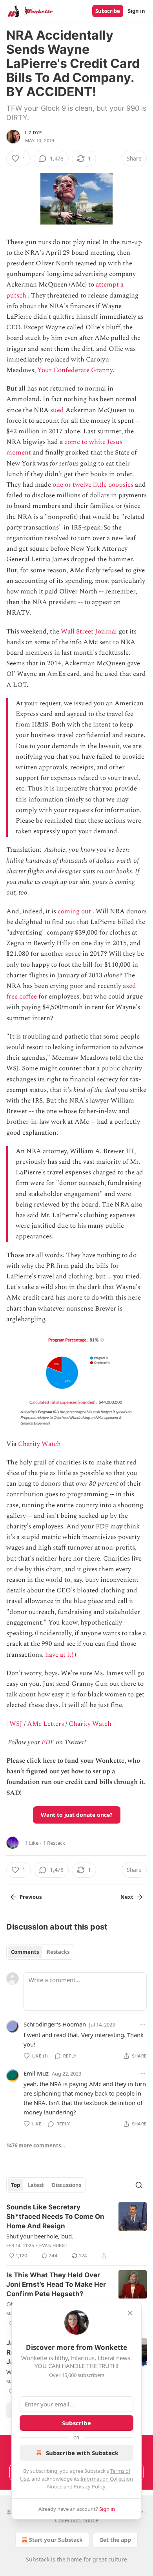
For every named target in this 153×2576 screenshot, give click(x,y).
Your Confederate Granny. (76, 370)
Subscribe (108, 11)
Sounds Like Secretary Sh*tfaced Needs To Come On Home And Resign (55, 2216)
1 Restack (54, 1843)
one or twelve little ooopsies (93, 485)
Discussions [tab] (66, 2185)
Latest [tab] (36, 2185)
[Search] (139, 2185)
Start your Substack (56, 2540)
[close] (130, 2313)
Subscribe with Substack (82, 2453)
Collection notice (77, 2520)
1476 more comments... (36, 2145)
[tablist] (40, 1952)
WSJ (16, 1724)
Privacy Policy (89, 2487)
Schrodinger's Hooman (55, 2024)
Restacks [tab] (58, 1952)
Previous (31, 1897)
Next (127, 1897)
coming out (74, 911)
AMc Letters (46, 1724)
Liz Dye (34, 133)
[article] (76, 2231)
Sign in (137, 11)
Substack (38, 2559)
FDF (48, 1742)
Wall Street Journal (89, 632)
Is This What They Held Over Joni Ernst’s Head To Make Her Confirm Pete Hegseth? (56, 2284)
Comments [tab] (25, 1952)
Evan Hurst (53, 2246)
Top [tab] (15, 2185)
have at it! (59, 1655)
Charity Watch (39, 1444)
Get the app (115, 2540)
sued (57, 410)
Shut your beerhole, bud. (40, 2236)
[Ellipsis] (143, 2024)
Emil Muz (36, 2073)
